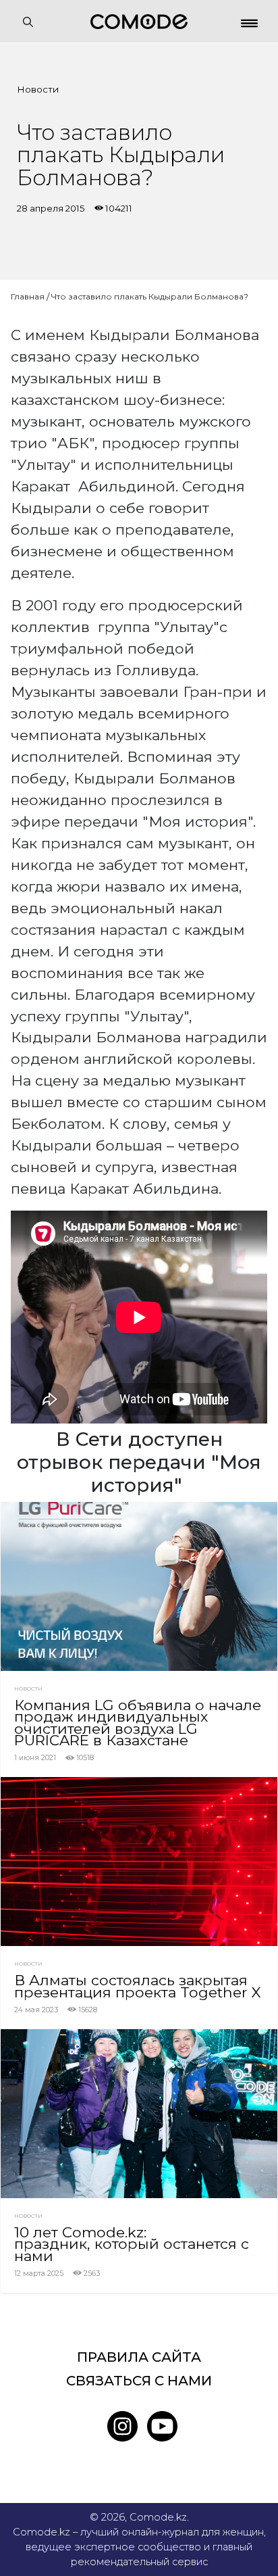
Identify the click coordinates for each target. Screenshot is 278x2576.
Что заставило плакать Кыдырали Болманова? (150, 296)
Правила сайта (139, 2357)
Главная (28, 296)
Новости (38, 89)
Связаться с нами (139, 2381)
